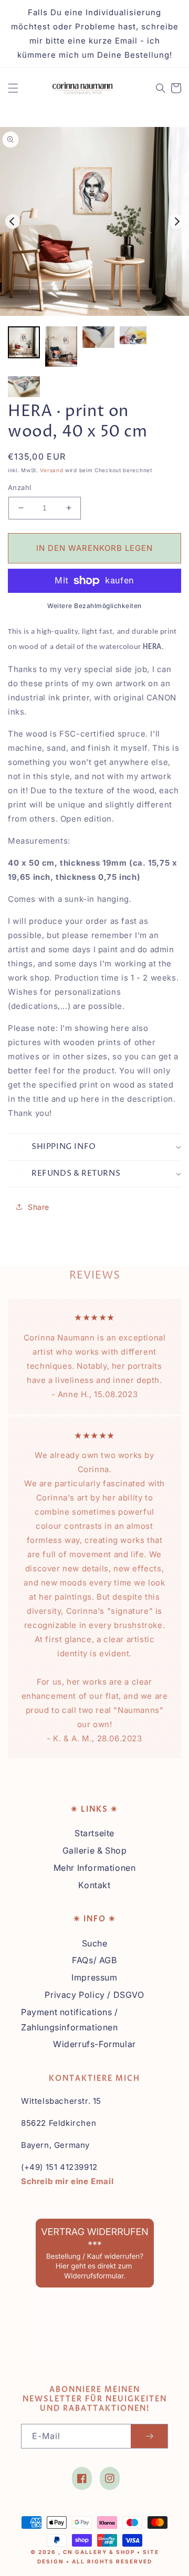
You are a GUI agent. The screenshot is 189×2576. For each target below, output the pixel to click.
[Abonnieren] (149, 2436)
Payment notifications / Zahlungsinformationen (70, 2020)
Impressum (94, 1977)
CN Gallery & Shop (99, 2552)
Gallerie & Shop (95, 1850)
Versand (51, 470)
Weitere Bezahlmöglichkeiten (94, 606)
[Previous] (13, 221)
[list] (94, 221)
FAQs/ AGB (94, 1960)
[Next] (176, 221)
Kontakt (94, 1885)
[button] (13, 88)
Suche (95, 1943)
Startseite (94, 1833)
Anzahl (19, 487)
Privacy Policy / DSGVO (94, 1995)
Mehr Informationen (95, 1868)
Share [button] (39, 1207)
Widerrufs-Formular (94, 2044)
